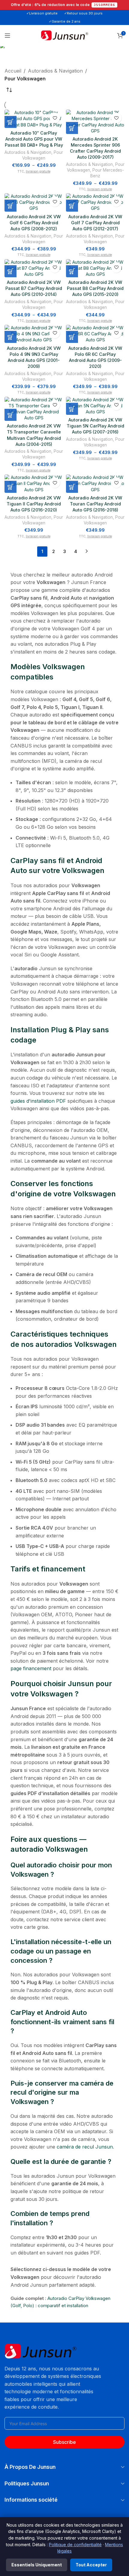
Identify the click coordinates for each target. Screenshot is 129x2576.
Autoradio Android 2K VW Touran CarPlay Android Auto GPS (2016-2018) (95, 504)
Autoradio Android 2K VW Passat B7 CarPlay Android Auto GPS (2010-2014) (34, 288)
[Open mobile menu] (7, 36)
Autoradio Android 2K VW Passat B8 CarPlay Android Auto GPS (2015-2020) (95, 288)
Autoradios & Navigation (55, 71)
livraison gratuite (38, 171)
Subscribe (64, 2442)
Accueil (13, 71)
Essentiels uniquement (37, 2565)
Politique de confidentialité (75, 2545)
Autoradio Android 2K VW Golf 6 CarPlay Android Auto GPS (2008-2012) (34, 223)
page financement (31, 1668)
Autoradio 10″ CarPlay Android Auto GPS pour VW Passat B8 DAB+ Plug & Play (34, 139)
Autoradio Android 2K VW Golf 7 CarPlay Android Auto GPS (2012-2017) (95, 223)
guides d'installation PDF (38, 1101)
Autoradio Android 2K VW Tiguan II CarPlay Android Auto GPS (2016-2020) (34, 504)
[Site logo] (64, 35)
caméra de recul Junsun (85, 2147)
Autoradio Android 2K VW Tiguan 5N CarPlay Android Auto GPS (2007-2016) (95, 426)
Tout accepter (91, 2565)
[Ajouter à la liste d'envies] (55, 118)
